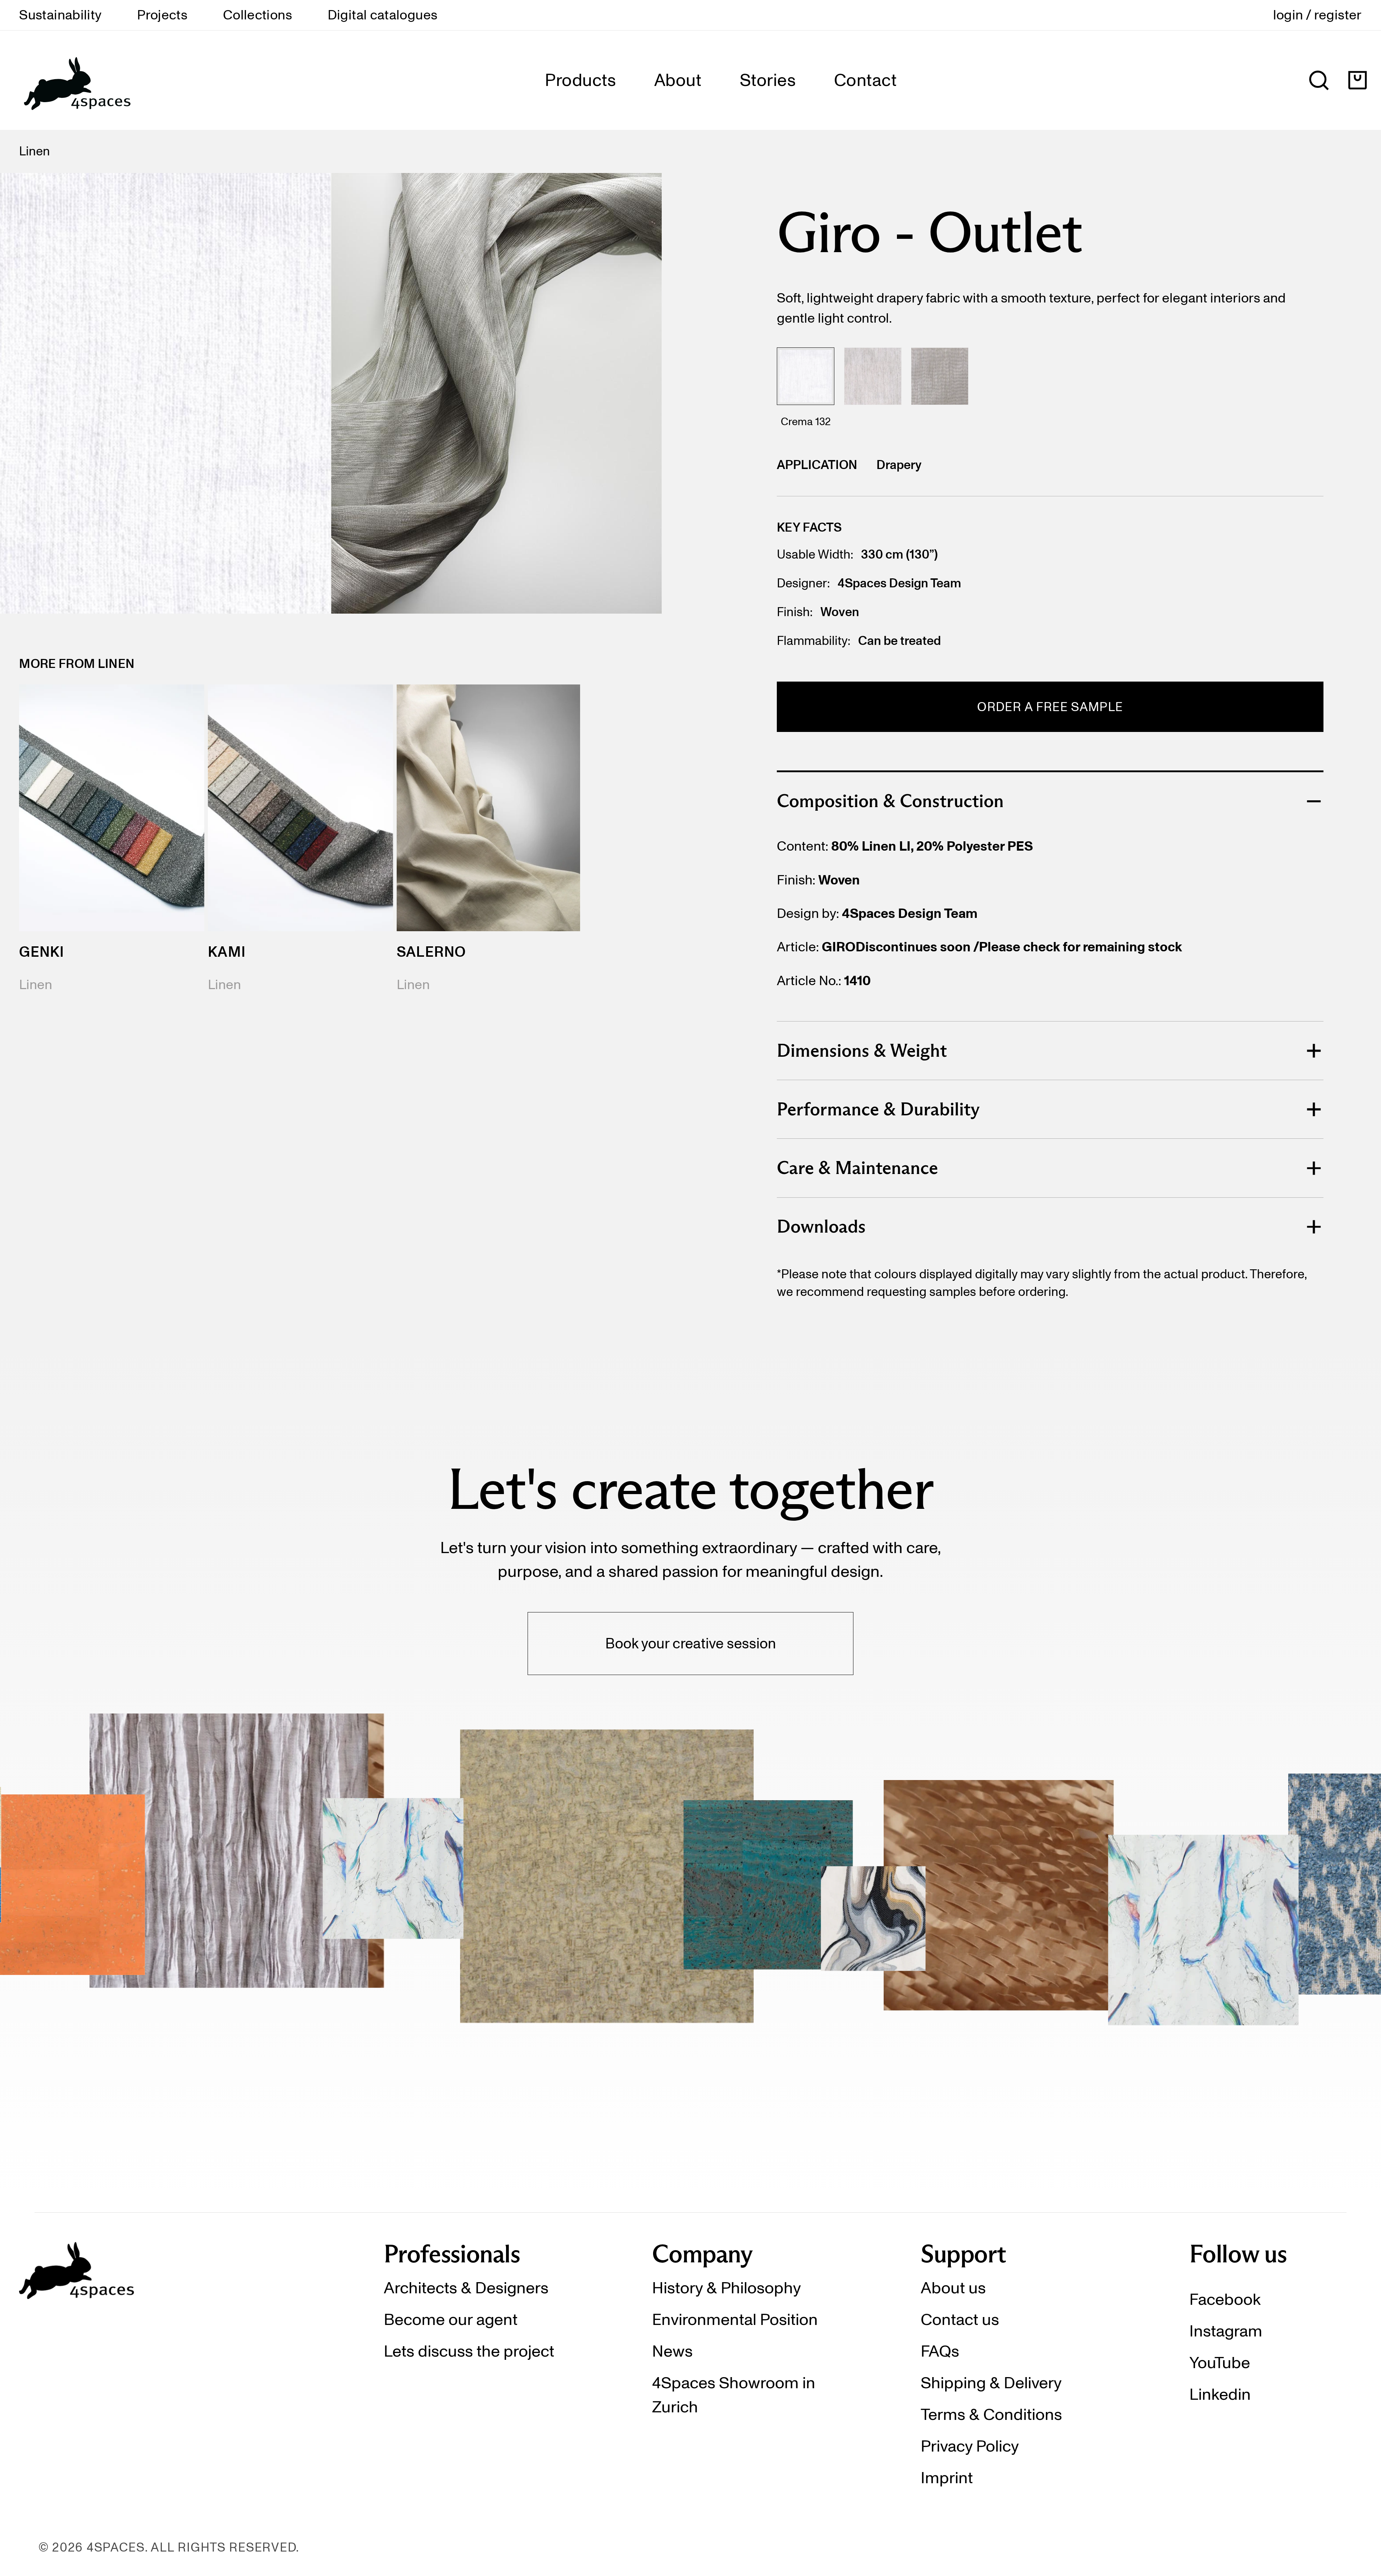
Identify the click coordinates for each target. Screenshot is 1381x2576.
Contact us (960, 2319)
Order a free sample (1050, 707)
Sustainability (60, 15)
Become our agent (451, 2319)
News (672, 2351)
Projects (162, 15)
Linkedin (1220, 2394)
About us (953, 2288)
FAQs (940, 2351)
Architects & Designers (466, 2288)
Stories (768, 80)
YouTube (1220, 2362)
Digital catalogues (383, 15)
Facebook (1225, 2299)
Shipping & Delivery (991, 2382)
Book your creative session (691, 1643)
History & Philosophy (726, 2288)
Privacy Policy (970, 2446)
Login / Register (1318, 15)
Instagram (1226, 2331)
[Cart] (1357, 80)
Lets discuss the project (469, 2351)
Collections (257, 15)
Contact (865, 80)
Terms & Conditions (991, 2414)
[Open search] (1319, 80)
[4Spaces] (77, 80)
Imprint (947, 2477)
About (678, 80)
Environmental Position (735, 2319)
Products (580, 80)
